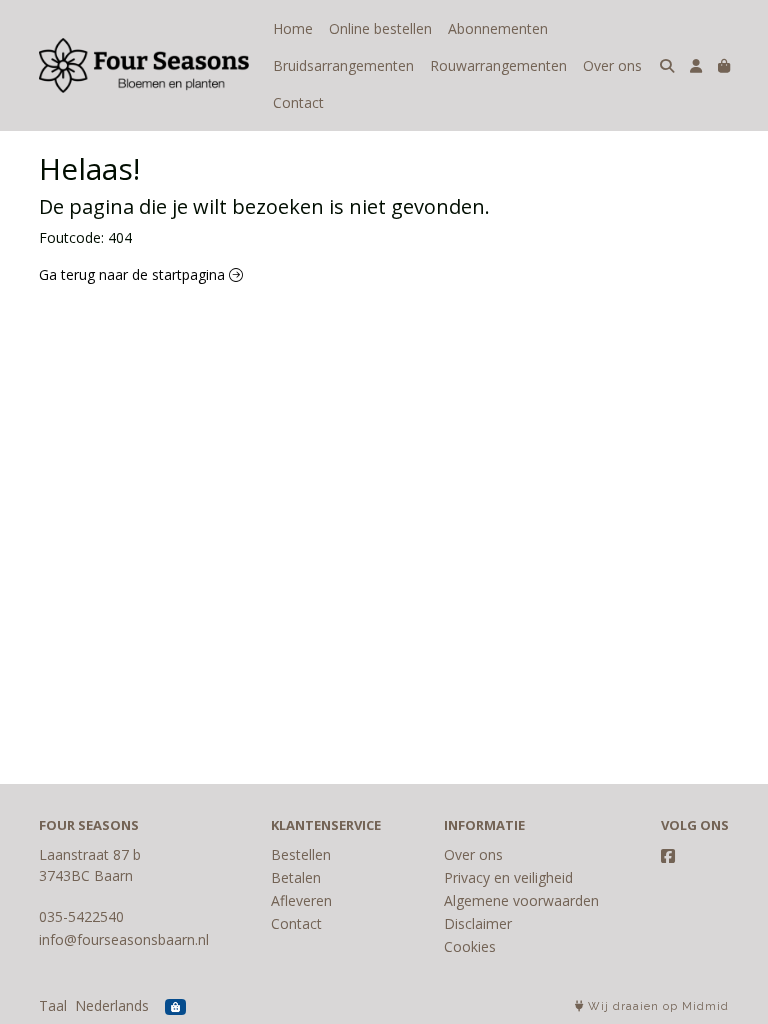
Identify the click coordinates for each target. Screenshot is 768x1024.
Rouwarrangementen (498, 65)
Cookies (470, 946)
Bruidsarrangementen (343, 65)
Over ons (612, 65)
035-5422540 (81, 916)
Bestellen (301, 854)
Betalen (296, 877)
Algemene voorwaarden (521, 900)
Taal (53, 1005)
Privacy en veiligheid (508, 877)
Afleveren (301, 900)
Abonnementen (498, 28)
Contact (298, 102)
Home (293, 28)
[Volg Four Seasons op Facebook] (668, 856)
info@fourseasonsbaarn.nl (124, 939)
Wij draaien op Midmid (656, 1006)
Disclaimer (478, 923)
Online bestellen (380, 28)
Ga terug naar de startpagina (134, 274)
